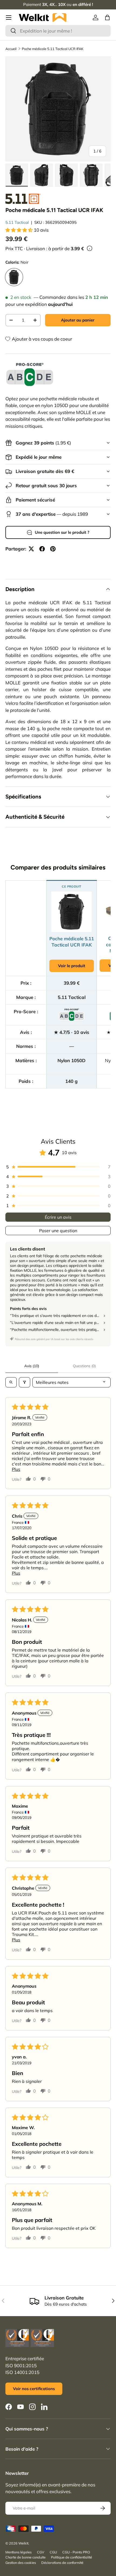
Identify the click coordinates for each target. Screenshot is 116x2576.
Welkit (23, 2543)
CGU (53, 2552)
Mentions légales (18, 2552)
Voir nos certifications (34, 2389)
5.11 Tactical (17, 222)
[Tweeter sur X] (31, 549)
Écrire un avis (58, 1217)
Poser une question (58, 1231)
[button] (107, 17)
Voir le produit (72, 966)
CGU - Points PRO (76, 2552)
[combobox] (58, 31)
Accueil (11, 49)
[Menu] (9, 17)
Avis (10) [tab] (32, 1366)
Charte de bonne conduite (25, 2557)
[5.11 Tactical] (23, 199)
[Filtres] (25, 1382)
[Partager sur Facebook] (42, 549)
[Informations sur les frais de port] (90, 248)
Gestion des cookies (21, 2563)
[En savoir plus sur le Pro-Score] (30, 375)
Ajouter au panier (78, 320)
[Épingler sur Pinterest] (53, 549)
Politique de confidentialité (71, 2557)
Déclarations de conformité (62, 2563)
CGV (41, 2552)
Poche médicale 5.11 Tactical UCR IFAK (53, 49)
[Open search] (11, 1382)
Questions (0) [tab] (84, 1366)
